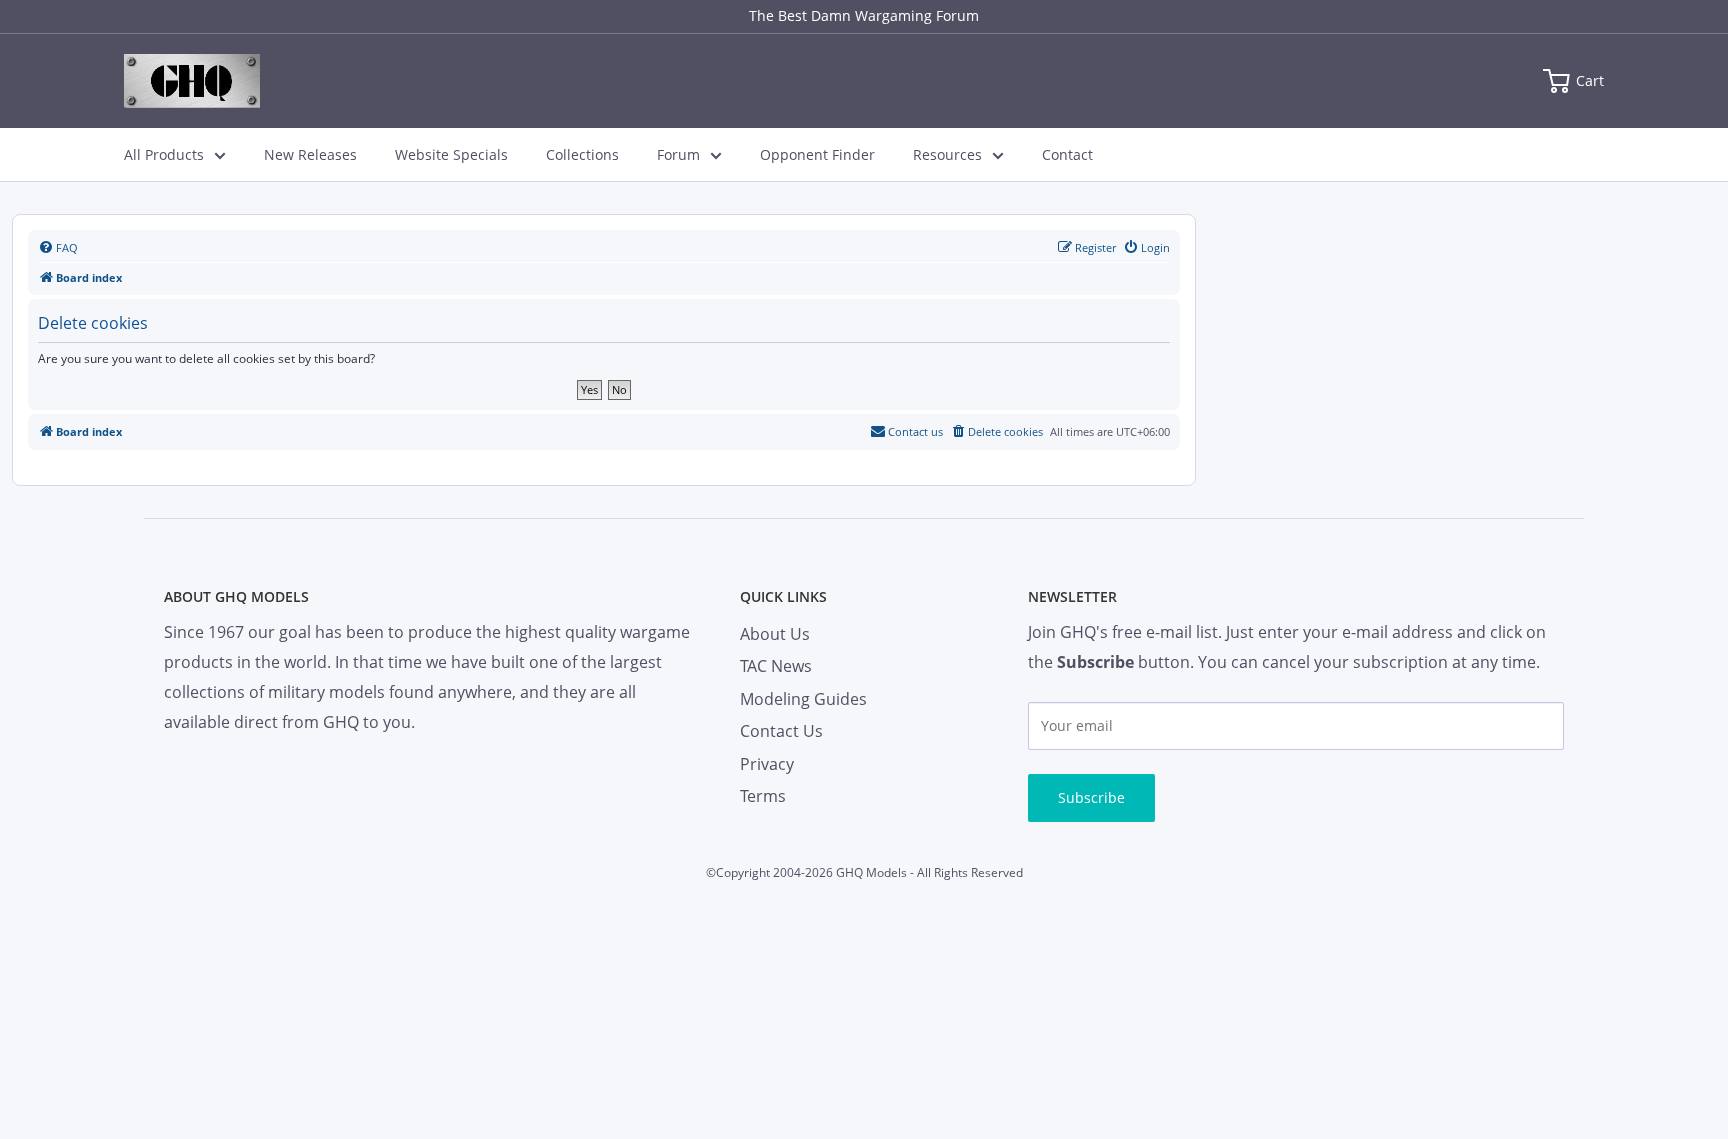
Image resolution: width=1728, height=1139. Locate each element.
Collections (582, 154)
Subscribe (1091, 797)
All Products (164, 154)
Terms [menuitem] (763, 796)
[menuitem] (58, 248)
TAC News (776, 666)
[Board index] (192, 81)
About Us (775, 634)
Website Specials (451, 154)
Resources (947, 154)
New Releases (310, 154)
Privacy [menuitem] (767, 764)
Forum (678, 154)
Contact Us (781, 731)
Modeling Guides (803, 699)
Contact (1067, 154)
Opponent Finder (817, 154)
